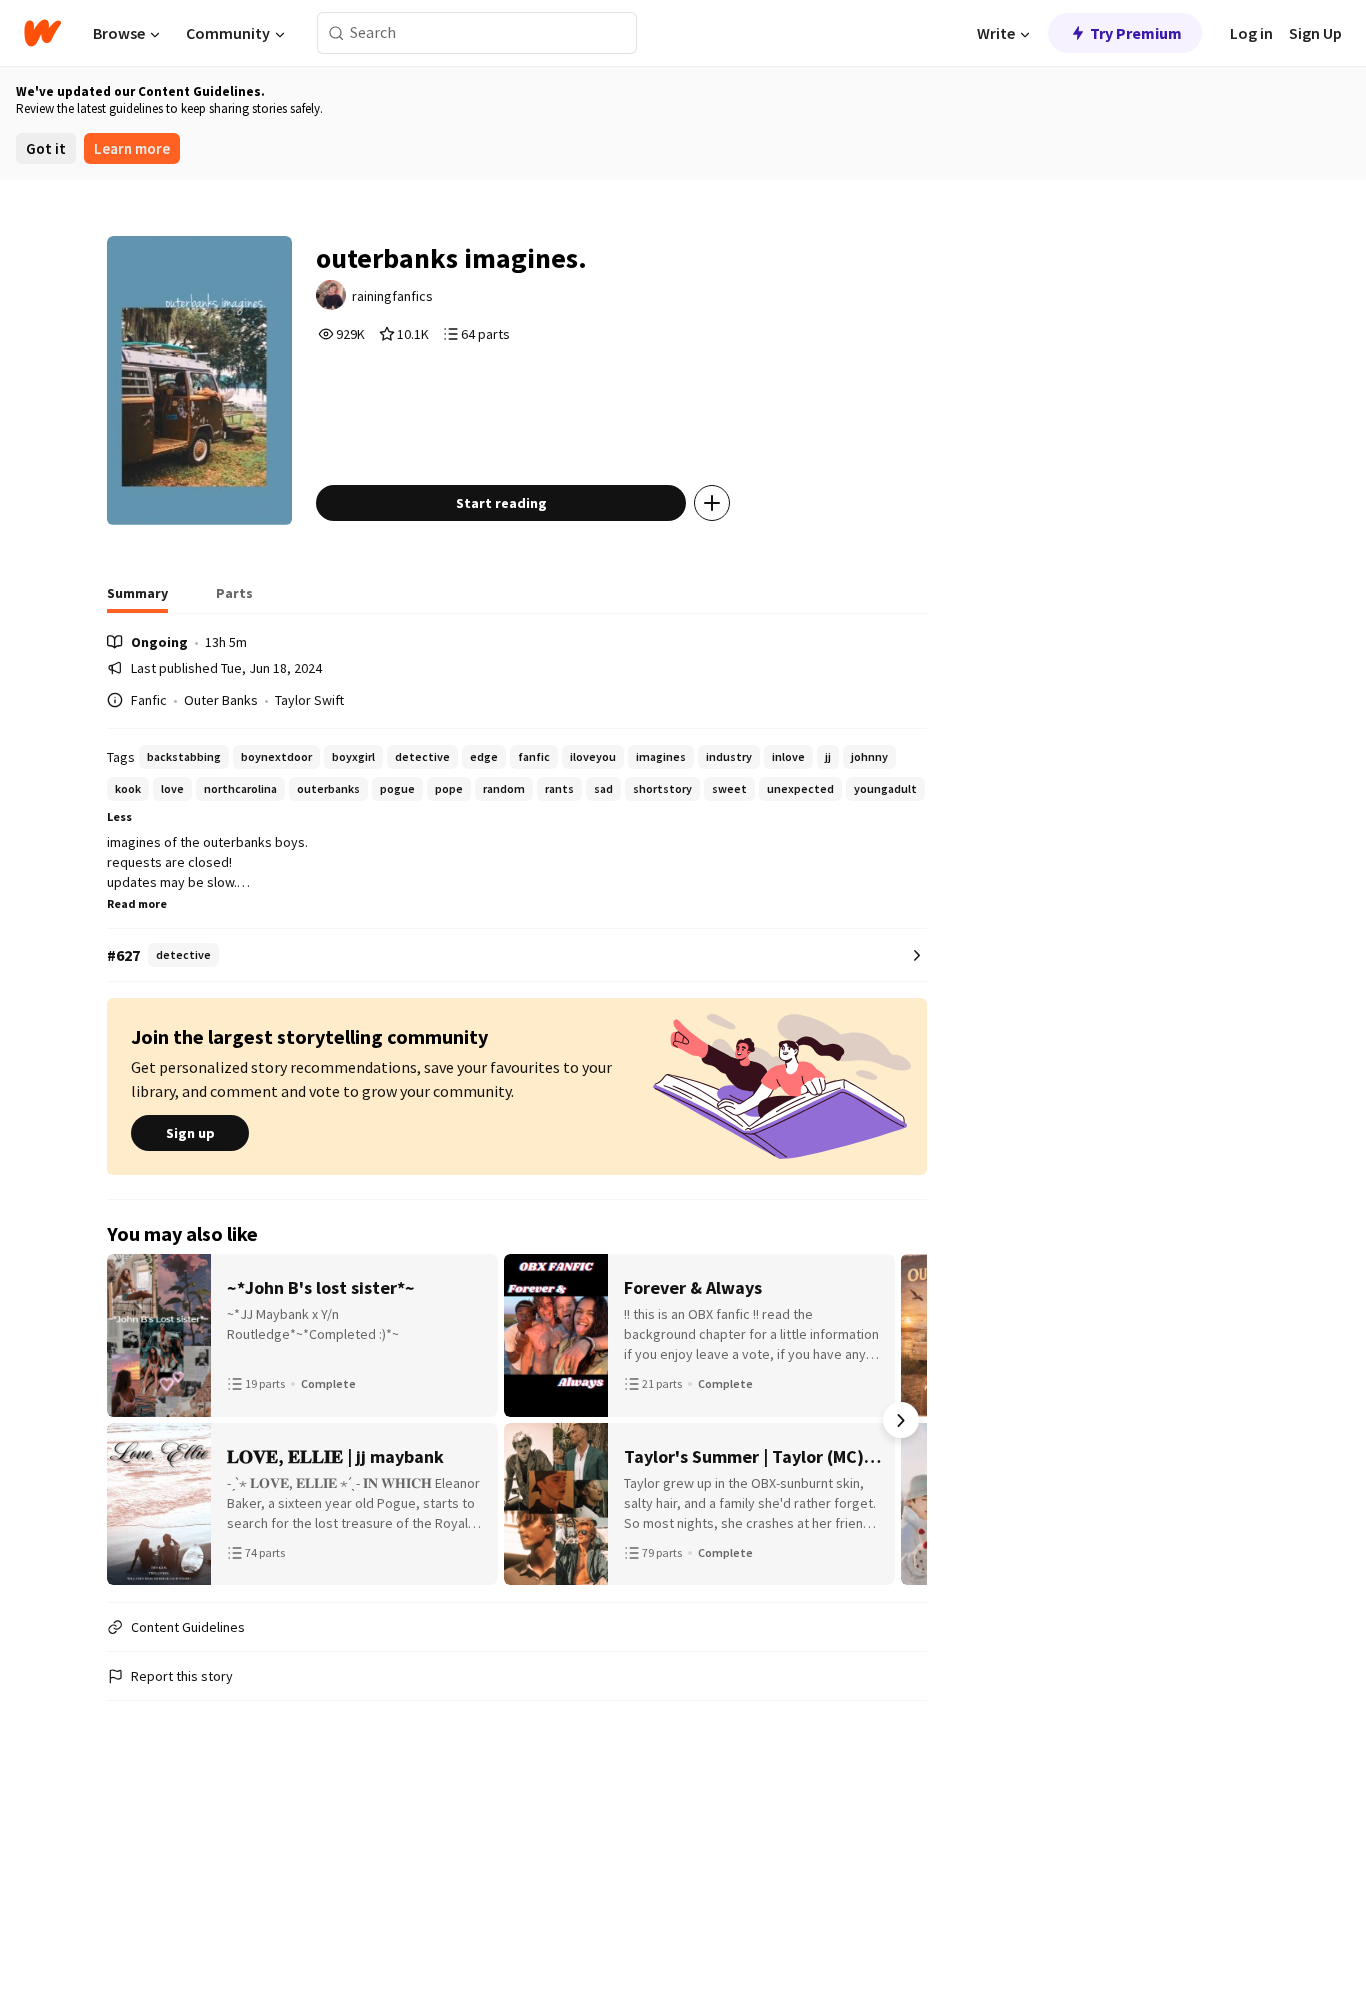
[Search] (336, 33)
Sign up (190, 1133)
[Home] (42, 33)
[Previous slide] (133, 1420)
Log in (1251, 33)
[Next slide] (901, 1420)
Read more (137, 903)
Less (119, 816)
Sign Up (1315, 33)
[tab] (137, 599)
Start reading (501, 503)
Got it (46, 148)
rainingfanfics (392, 296)
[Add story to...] (712, 503)
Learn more (132, 148)
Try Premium (1136, 33)
